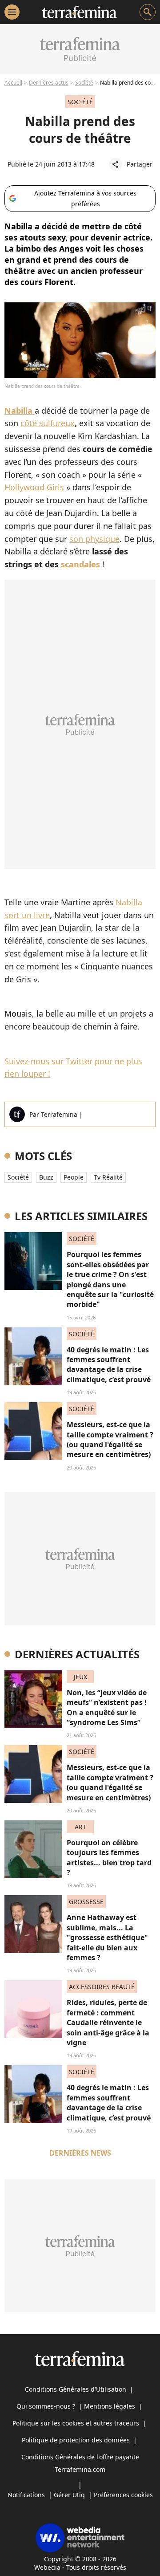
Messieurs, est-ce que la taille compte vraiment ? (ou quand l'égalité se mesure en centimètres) (110, 1439)
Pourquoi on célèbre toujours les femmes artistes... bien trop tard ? (109, 1858)
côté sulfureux (48, 423)
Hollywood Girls (34, 487)
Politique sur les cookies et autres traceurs (76, 2423)
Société (84, 83)
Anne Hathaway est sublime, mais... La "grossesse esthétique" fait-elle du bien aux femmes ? (107, 1937)
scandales (80, 564)
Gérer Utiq (69, 2495)
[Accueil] (79, 12)
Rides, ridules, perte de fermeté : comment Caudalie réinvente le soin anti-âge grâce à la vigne (108, 2023)
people (74, 1177)
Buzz (46, 1177)
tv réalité (108, 1177)
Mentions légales (110, 2406)
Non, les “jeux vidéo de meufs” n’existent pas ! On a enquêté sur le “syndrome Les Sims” (107, 1707)
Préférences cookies (123, 2495)
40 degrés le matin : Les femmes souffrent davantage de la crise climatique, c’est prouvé (109, 1365)
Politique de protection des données (76, 2440)
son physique (94, 539)
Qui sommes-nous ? (46, 2406)
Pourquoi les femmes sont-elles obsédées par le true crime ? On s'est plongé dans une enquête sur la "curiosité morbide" (110, 1279)
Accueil (13, 83)
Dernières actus (49, 83)
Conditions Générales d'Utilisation (76, 2389)
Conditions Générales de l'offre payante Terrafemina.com (80, 2463)
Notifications (26, 2495)
